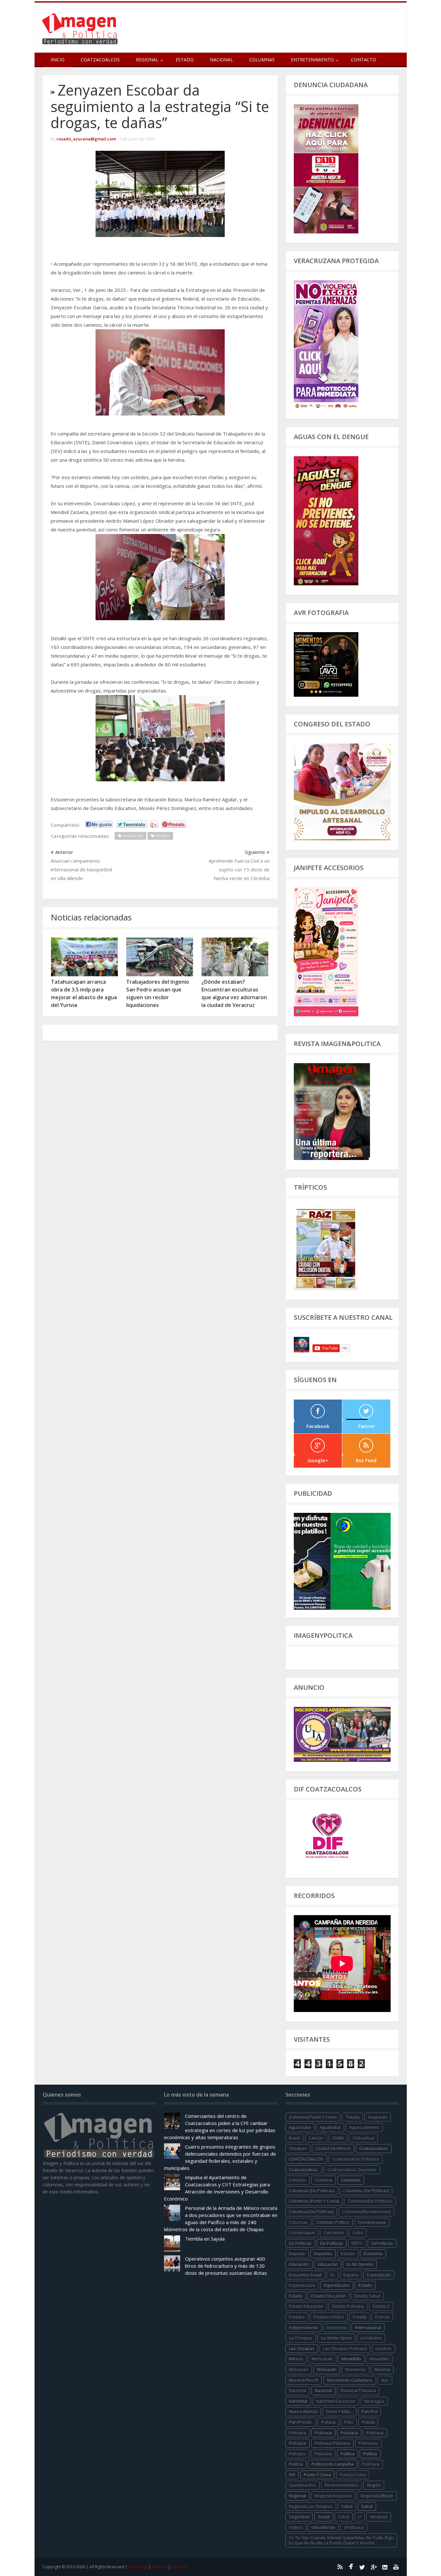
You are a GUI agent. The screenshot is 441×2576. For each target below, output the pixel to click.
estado (365, 2285)
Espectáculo (379, 2275)
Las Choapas (302, 2348)
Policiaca (323, 2433)
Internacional (368, 2327)
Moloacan (299, 2369)
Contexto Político (333, 2222)
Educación (328, 2264)
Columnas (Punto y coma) (314, 2201)
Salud (367, 2506)
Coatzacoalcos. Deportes (352, 2170)
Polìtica (296, 2464)
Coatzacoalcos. (304, 2170)
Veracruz (379, 2517)
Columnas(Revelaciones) (366, 2212)
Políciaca (375, 2433)
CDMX (338, 2138)
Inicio (58, 60)
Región (374, 2485)
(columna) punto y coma (313, 2117)
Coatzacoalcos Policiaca (356, 2159)
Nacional (221, 60)
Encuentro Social (305, 2275)
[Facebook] (351, 2567)
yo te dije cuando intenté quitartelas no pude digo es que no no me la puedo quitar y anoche (341, 2540)
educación (299, 2264)
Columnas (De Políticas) (366, 2191)
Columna (323, 2180)
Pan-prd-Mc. (301, 2422)
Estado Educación (328, 2296)
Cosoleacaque (372, 2222)
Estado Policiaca (348, 2306)
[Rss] (340, 2567)
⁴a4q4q (352, 2117)
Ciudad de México (333, 2148)
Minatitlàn (379, 2359)
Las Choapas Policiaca (345, 2348)
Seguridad (299, 2517)
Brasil (294, 2138)
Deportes (323, 2253)
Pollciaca (371, 2464)
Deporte (297, 2253)
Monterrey (355, 2369)
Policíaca (349, 2433)
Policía (368, 2422)
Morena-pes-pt (304, 2380)
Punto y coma (317, 2475)
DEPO (357, 2243)
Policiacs (297, 2454)
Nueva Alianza (303, 2411)
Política (370, 2454)
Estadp (360, 2317)
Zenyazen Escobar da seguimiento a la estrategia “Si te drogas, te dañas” (160, 106)
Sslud (344, 2517)
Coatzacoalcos (100, 60)
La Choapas (301, 2338)
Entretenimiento (312, 60)
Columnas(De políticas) (311, 2212)
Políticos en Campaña (333, 2464)
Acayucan (378, 2117)
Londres (384, 2348)
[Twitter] (362, 2567)
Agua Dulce (300, 2127)
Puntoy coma (353, 2475)
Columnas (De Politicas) (312, 2191)
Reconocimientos (342, 2485)
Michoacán (322, 2359)
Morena (382, 2369)
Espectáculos (337, 2285)
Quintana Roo (303, 2485)
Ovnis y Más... (339, 2411)
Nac (385, 2380)
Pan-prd (369, 2411)
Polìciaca (297, 2443)
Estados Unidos (329, 2317)
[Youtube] (396, 2567)
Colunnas (298, 2222)
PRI (292, 2475)
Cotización (334, 2232)
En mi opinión (360, 2264)
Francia (382, 2317)
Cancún (316, 2138)
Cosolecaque (302, 2232)
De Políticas (332, 2243)
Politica (348, 2454)
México (296, 2359)
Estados (297, 2317)
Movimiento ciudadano (350, 2380)
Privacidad (138, 2567)
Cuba (358, 2232)
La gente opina (336, 2338)
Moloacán (327, 2369)
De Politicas (300, 2243)
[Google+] (374, 2567)
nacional (297, 2390)
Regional (297, 2496)
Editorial (159, 2567)
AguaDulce (330, 2127)
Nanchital (298, 2401)
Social (324, 2517)
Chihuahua (363, 2138)
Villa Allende (323, 2527)
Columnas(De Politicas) (370, 2201)
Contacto (364, 60)
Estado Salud (367, 2296)
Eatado (348, 2253)
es (333, 2275)
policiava (323, 2454)
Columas (297, 2180)
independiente (303, 2327)
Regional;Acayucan (333, 2496)
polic (349, 2422)
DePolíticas (382, 2243)
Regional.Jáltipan (377, 2496)
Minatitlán (351, 2359)
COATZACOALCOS (306, 2159)
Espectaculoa (302, 2285)
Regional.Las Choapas (311, 2506)
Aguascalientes (364, 2127)
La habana (371, 2338)
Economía (373, 2253)
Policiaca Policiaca (332, 2443)
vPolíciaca (354, 2527)
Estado (185, 60)
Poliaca (328, 2422)
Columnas (262, 60)
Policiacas (368, 2443)
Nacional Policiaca (358, 2390)
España (351, 2275)
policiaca (297, 2433)
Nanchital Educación (336, 2401)
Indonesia (337, 2327)
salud (347, 2506)
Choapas (298, 2148)
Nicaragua (374, 2401)
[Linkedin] (385, 2567)
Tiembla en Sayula (205, 2239)
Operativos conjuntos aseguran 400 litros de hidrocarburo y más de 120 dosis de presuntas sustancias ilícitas (226, 2266)
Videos (296, 2527)
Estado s (381, 2306)
